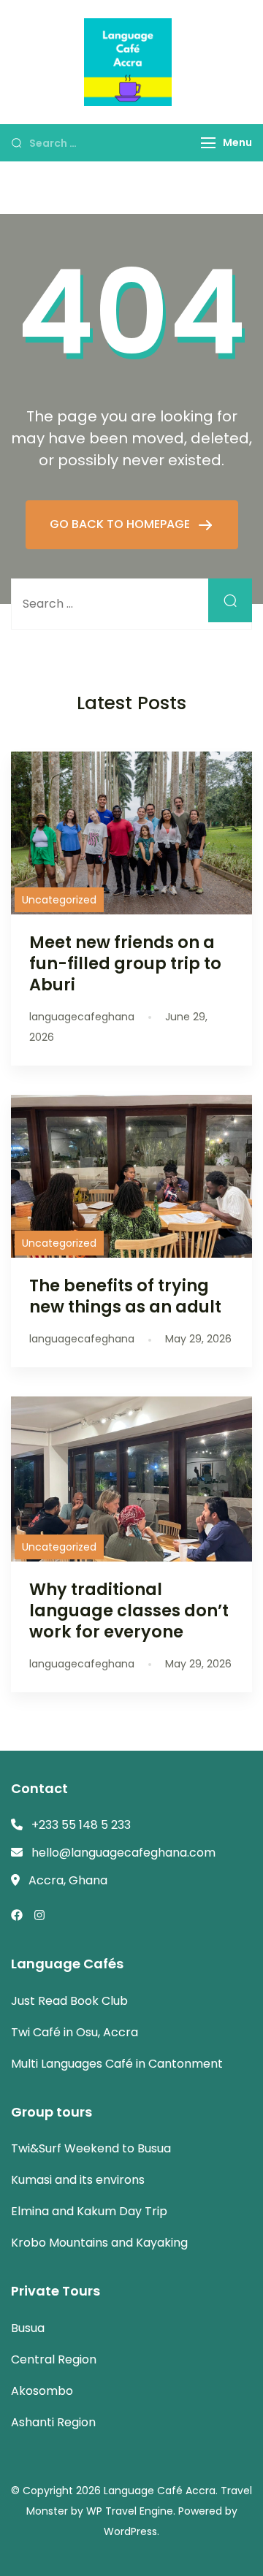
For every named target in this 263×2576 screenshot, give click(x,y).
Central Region (54, 2359)
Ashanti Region (53, 2422)
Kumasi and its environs (78, 2180)
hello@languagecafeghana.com (123, 1853)
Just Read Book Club (69, 2001)
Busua (28, 2328)
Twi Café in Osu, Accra (75, 2032)
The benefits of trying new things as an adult (125, 1296)
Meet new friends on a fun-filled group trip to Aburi (125, 963)
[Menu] (208, 143)
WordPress (130, 2531)
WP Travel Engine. (131, 2511)
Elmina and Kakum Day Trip (89, 2211)
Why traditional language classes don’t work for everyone (129, 1610)
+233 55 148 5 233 (81, 1825)
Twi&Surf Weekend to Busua (91, 2148)
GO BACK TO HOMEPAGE (121, 524)
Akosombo (42, 2391)
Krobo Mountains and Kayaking (99, 2243)
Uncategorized (59, 900)
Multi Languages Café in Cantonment (117, 2064)
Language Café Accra (160, 2491)
